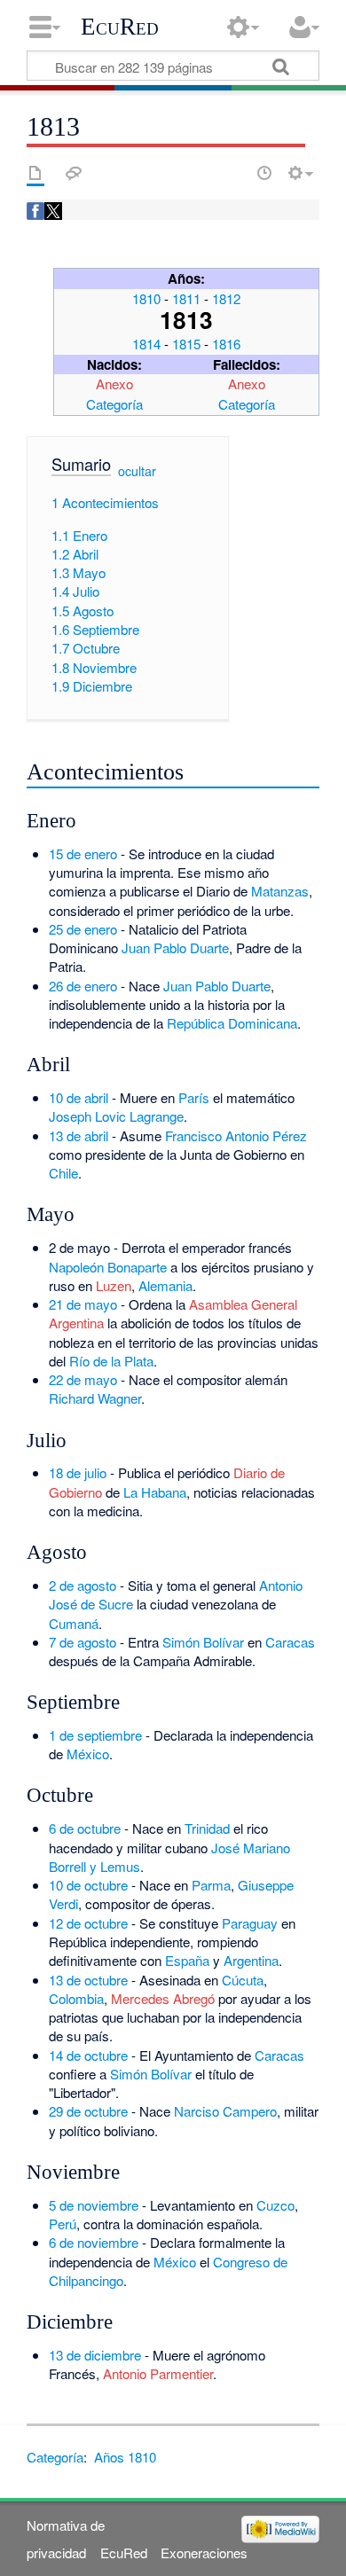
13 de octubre (88, 1980)
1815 (186, 344)
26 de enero (83, 986)
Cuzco (275, 2205)
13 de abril (79, 1135)
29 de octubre (88, 2111)
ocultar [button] (137, 471)
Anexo (114, 384)
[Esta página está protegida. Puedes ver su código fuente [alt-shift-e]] (233, 173)
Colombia (76, 1998)
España (187, 1960)
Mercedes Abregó (163, 1998)
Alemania (165, 1285)
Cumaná (74, 1623)
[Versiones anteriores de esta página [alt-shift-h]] (264, 173)
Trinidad (207, 1828)
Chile (63, 1173)
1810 (146, 298)
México (88, 1754)
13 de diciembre (95, 2355)
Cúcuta (243, 1980)
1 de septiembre (95, 1735)
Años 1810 (125, 2457)
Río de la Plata (111, 1361)
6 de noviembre (94, 2242)
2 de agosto (83, 1585)
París (194, 1097)
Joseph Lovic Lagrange (116, 1116)
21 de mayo (83, 1304)
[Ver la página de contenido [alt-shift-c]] (35, 173)
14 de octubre (88, 2055)
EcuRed (120, 27)
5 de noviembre (94, 2205)
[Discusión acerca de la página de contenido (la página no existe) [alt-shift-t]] (74, 173)
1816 (226, 344)
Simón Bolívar (203, 1642)
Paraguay (250, 1923)
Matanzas (280, 891)
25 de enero (83, 929)
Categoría (114, 404)
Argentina (251, 1960)
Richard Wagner (95, 1398)
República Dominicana (232, 1023)
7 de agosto (83, 1642)
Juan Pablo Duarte (175, 947)
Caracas (290, 1642)
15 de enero (83, 853)
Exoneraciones (204, 2553)
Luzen (114, 1285)
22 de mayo (83, 1379)
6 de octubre (85, 1828)
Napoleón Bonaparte (108, 1267)
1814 (146, 344)
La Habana (155, 1492)
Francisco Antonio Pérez (236, 1135)
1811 (186, 298)
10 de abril (79, 1097)
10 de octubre (88, 1885)
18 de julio (78, 1472)
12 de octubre (88, 1923)
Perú (63, 2224)
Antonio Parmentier (158, 2373)
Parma (211, 1885)
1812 (226, 298)
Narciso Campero (225, 2111)
